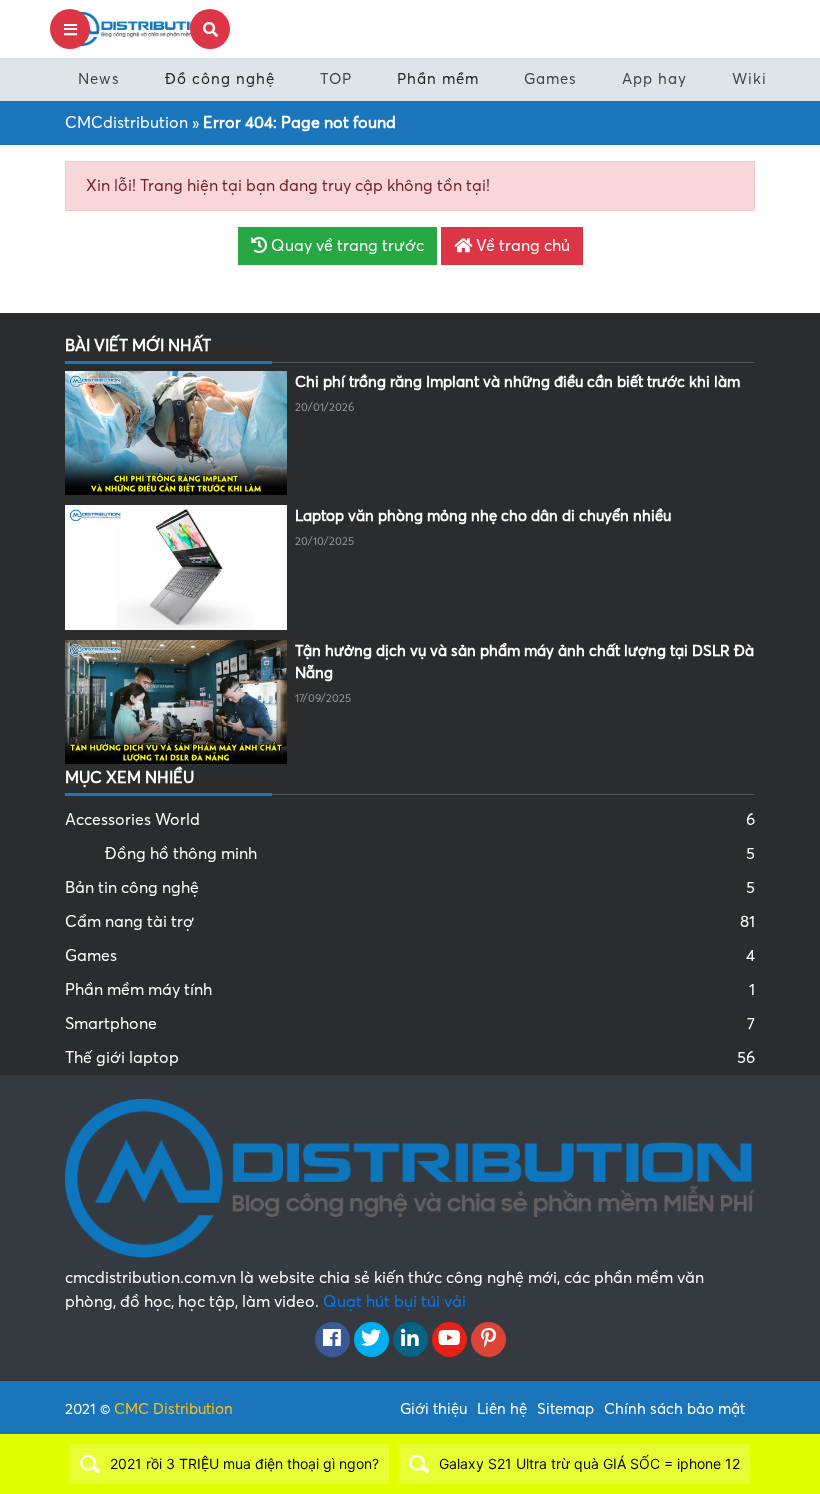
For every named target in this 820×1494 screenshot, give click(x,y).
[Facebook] (332, 1340)
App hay (654, 79)
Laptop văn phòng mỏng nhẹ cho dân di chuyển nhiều (483, 516)
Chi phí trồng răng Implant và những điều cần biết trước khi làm (517, 382)
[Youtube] (449, 1340)
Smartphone (410, 1024)
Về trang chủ (521, 246)
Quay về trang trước (345, 246)
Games (550, 79)
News (99, 79)
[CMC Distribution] (140, 28)
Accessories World (410, 820)
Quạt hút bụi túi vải (394, 1302)
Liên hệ (502, 1409)
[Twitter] (371, 1340)
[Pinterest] (488, 1340)
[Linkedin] (410, 1340)
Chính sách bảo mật (674, 1409)
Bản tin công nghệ (410, 888)
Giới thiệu (433, 1409)
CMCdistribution (126, 123)
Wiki (749, 79)
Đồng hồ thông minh (430, 854)
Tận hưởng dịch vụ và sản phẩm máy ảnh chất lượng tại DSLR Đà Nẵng (524, 662)
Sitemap (565, 1409)
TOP (336, 79)
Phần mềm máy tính (410, 990)
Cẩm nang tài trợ (410, 922)
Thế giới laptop (410, 1058)
